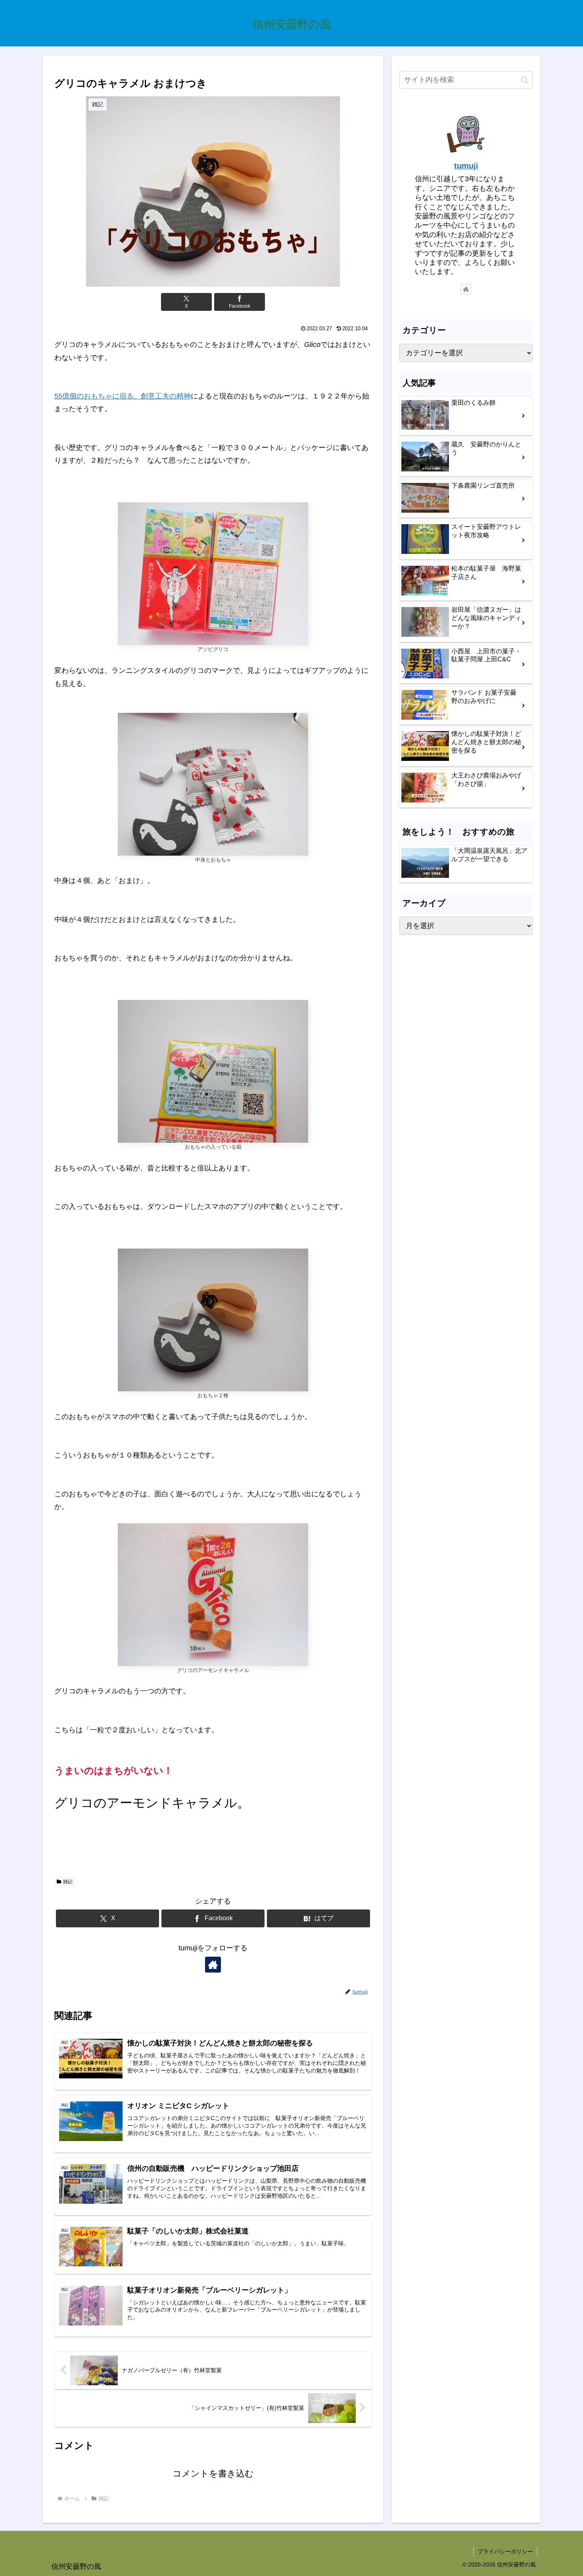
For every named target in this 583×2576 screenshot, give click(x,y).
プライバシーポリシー (505, 2551)
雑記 (68, 1882)
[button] (525, 80)
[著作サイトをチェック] (213, 1965)
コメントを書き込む (213, 2474)
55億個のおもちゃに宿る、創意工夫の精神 (123, 396)
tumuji (466, 166)
